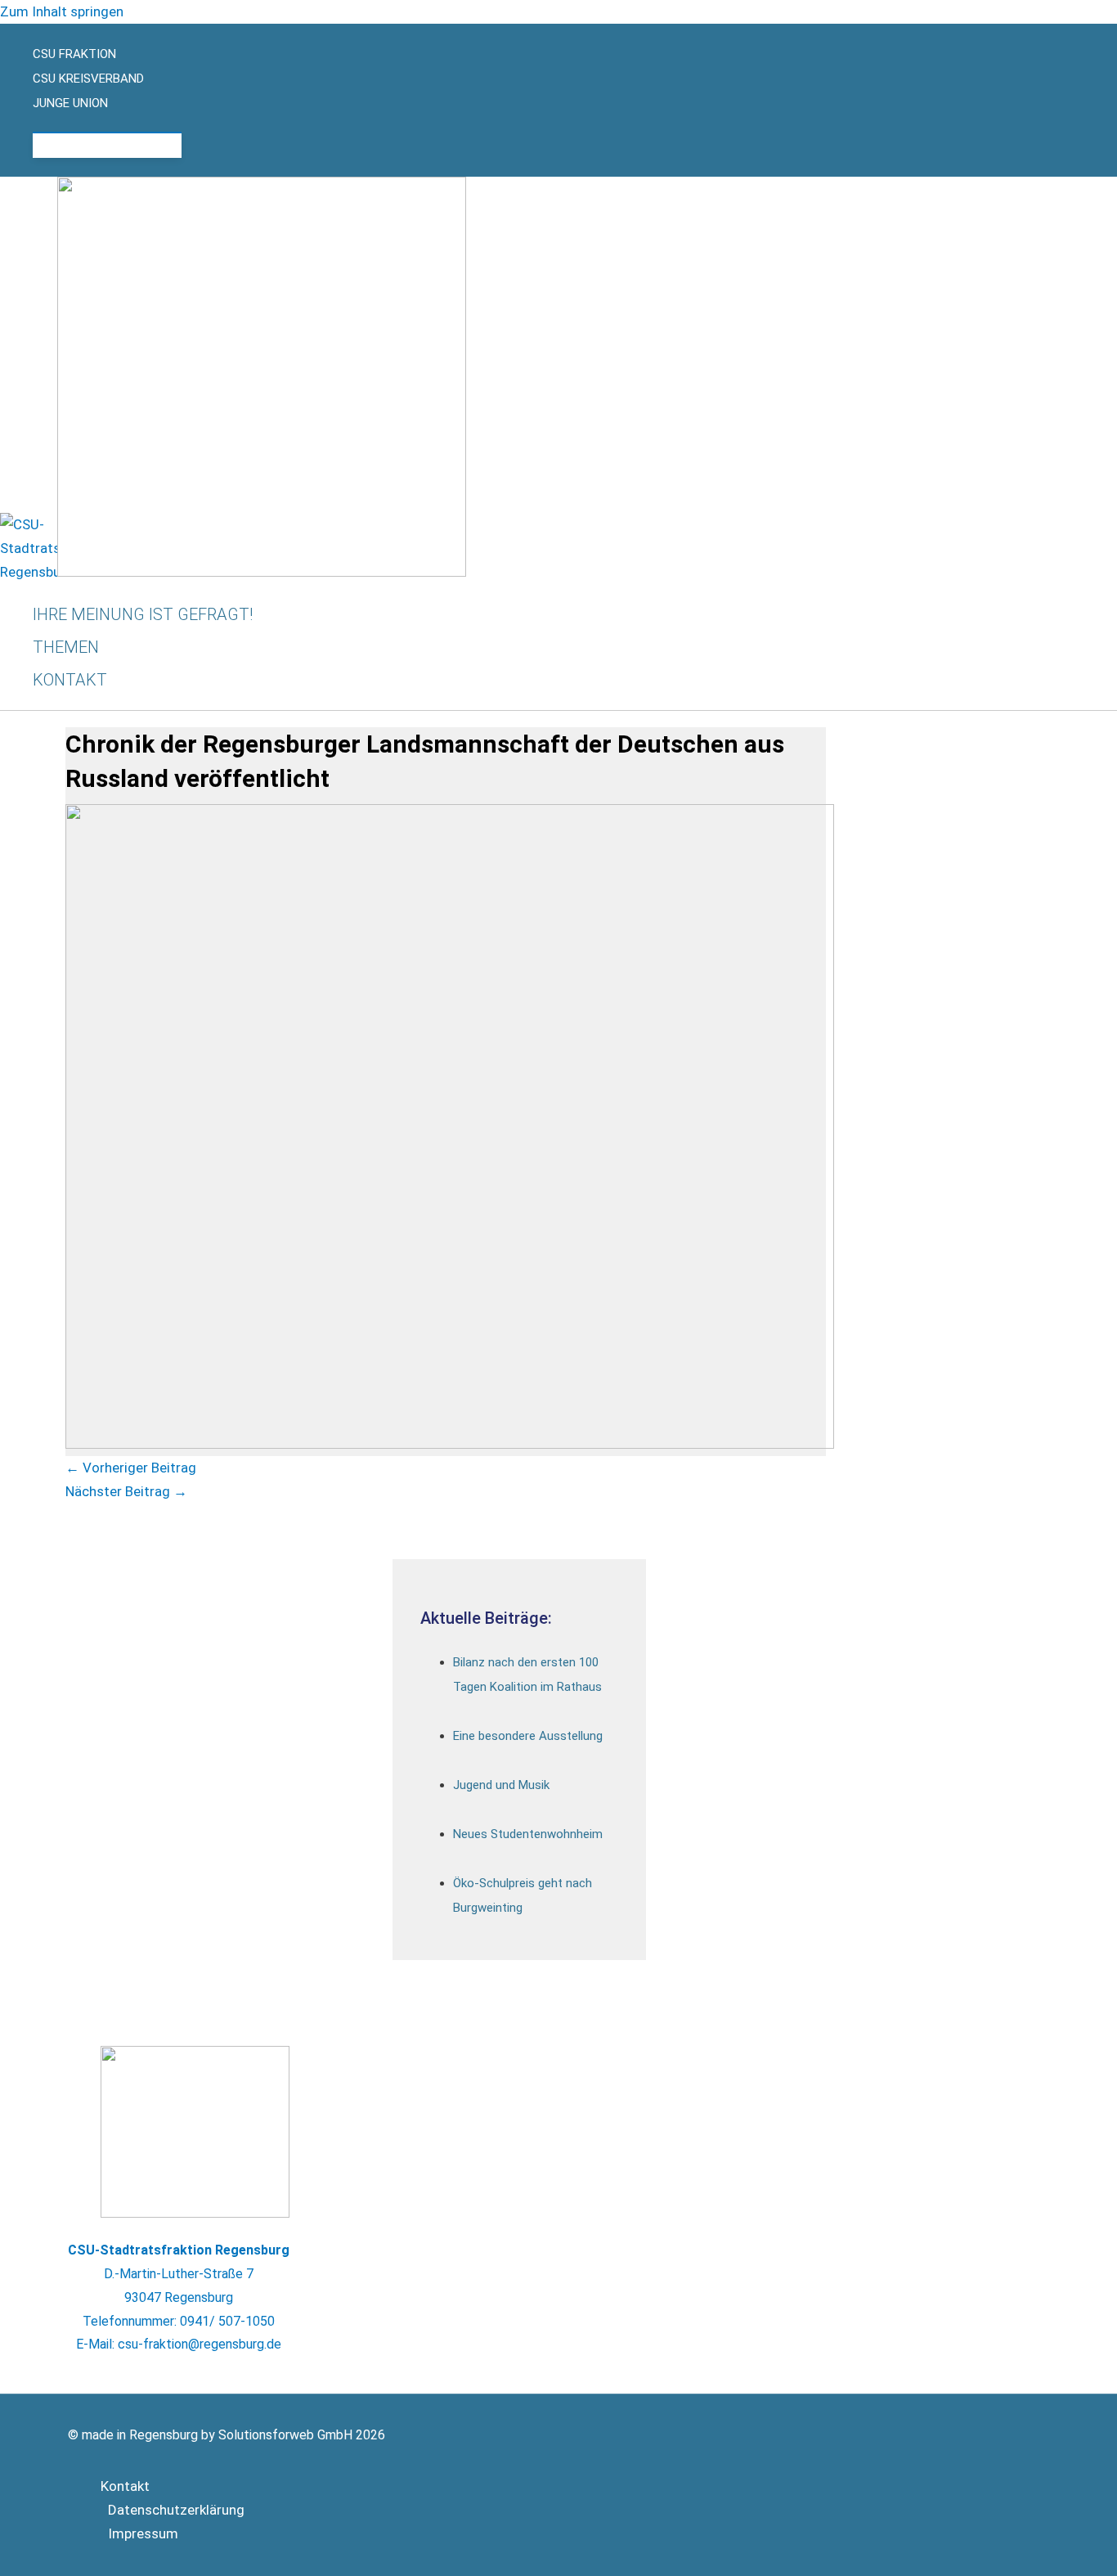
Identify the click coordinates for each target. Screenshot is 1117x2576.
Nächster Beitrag (126, 1491)
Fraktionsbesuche (123, 146)
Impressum (143, 2533)
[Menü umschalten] (107, 124)
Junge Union (70, 103)
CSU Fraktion (74, 54)
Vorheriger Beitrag (131, 1468)
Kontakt (125, 2486)
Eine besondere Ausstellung (528, 1736)
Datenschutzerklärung (176, 2510)
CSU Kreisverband (88, 79)
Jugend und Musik (501, 1785)
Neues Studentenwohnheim (528, 1834)
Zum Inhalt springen (62, 11)
